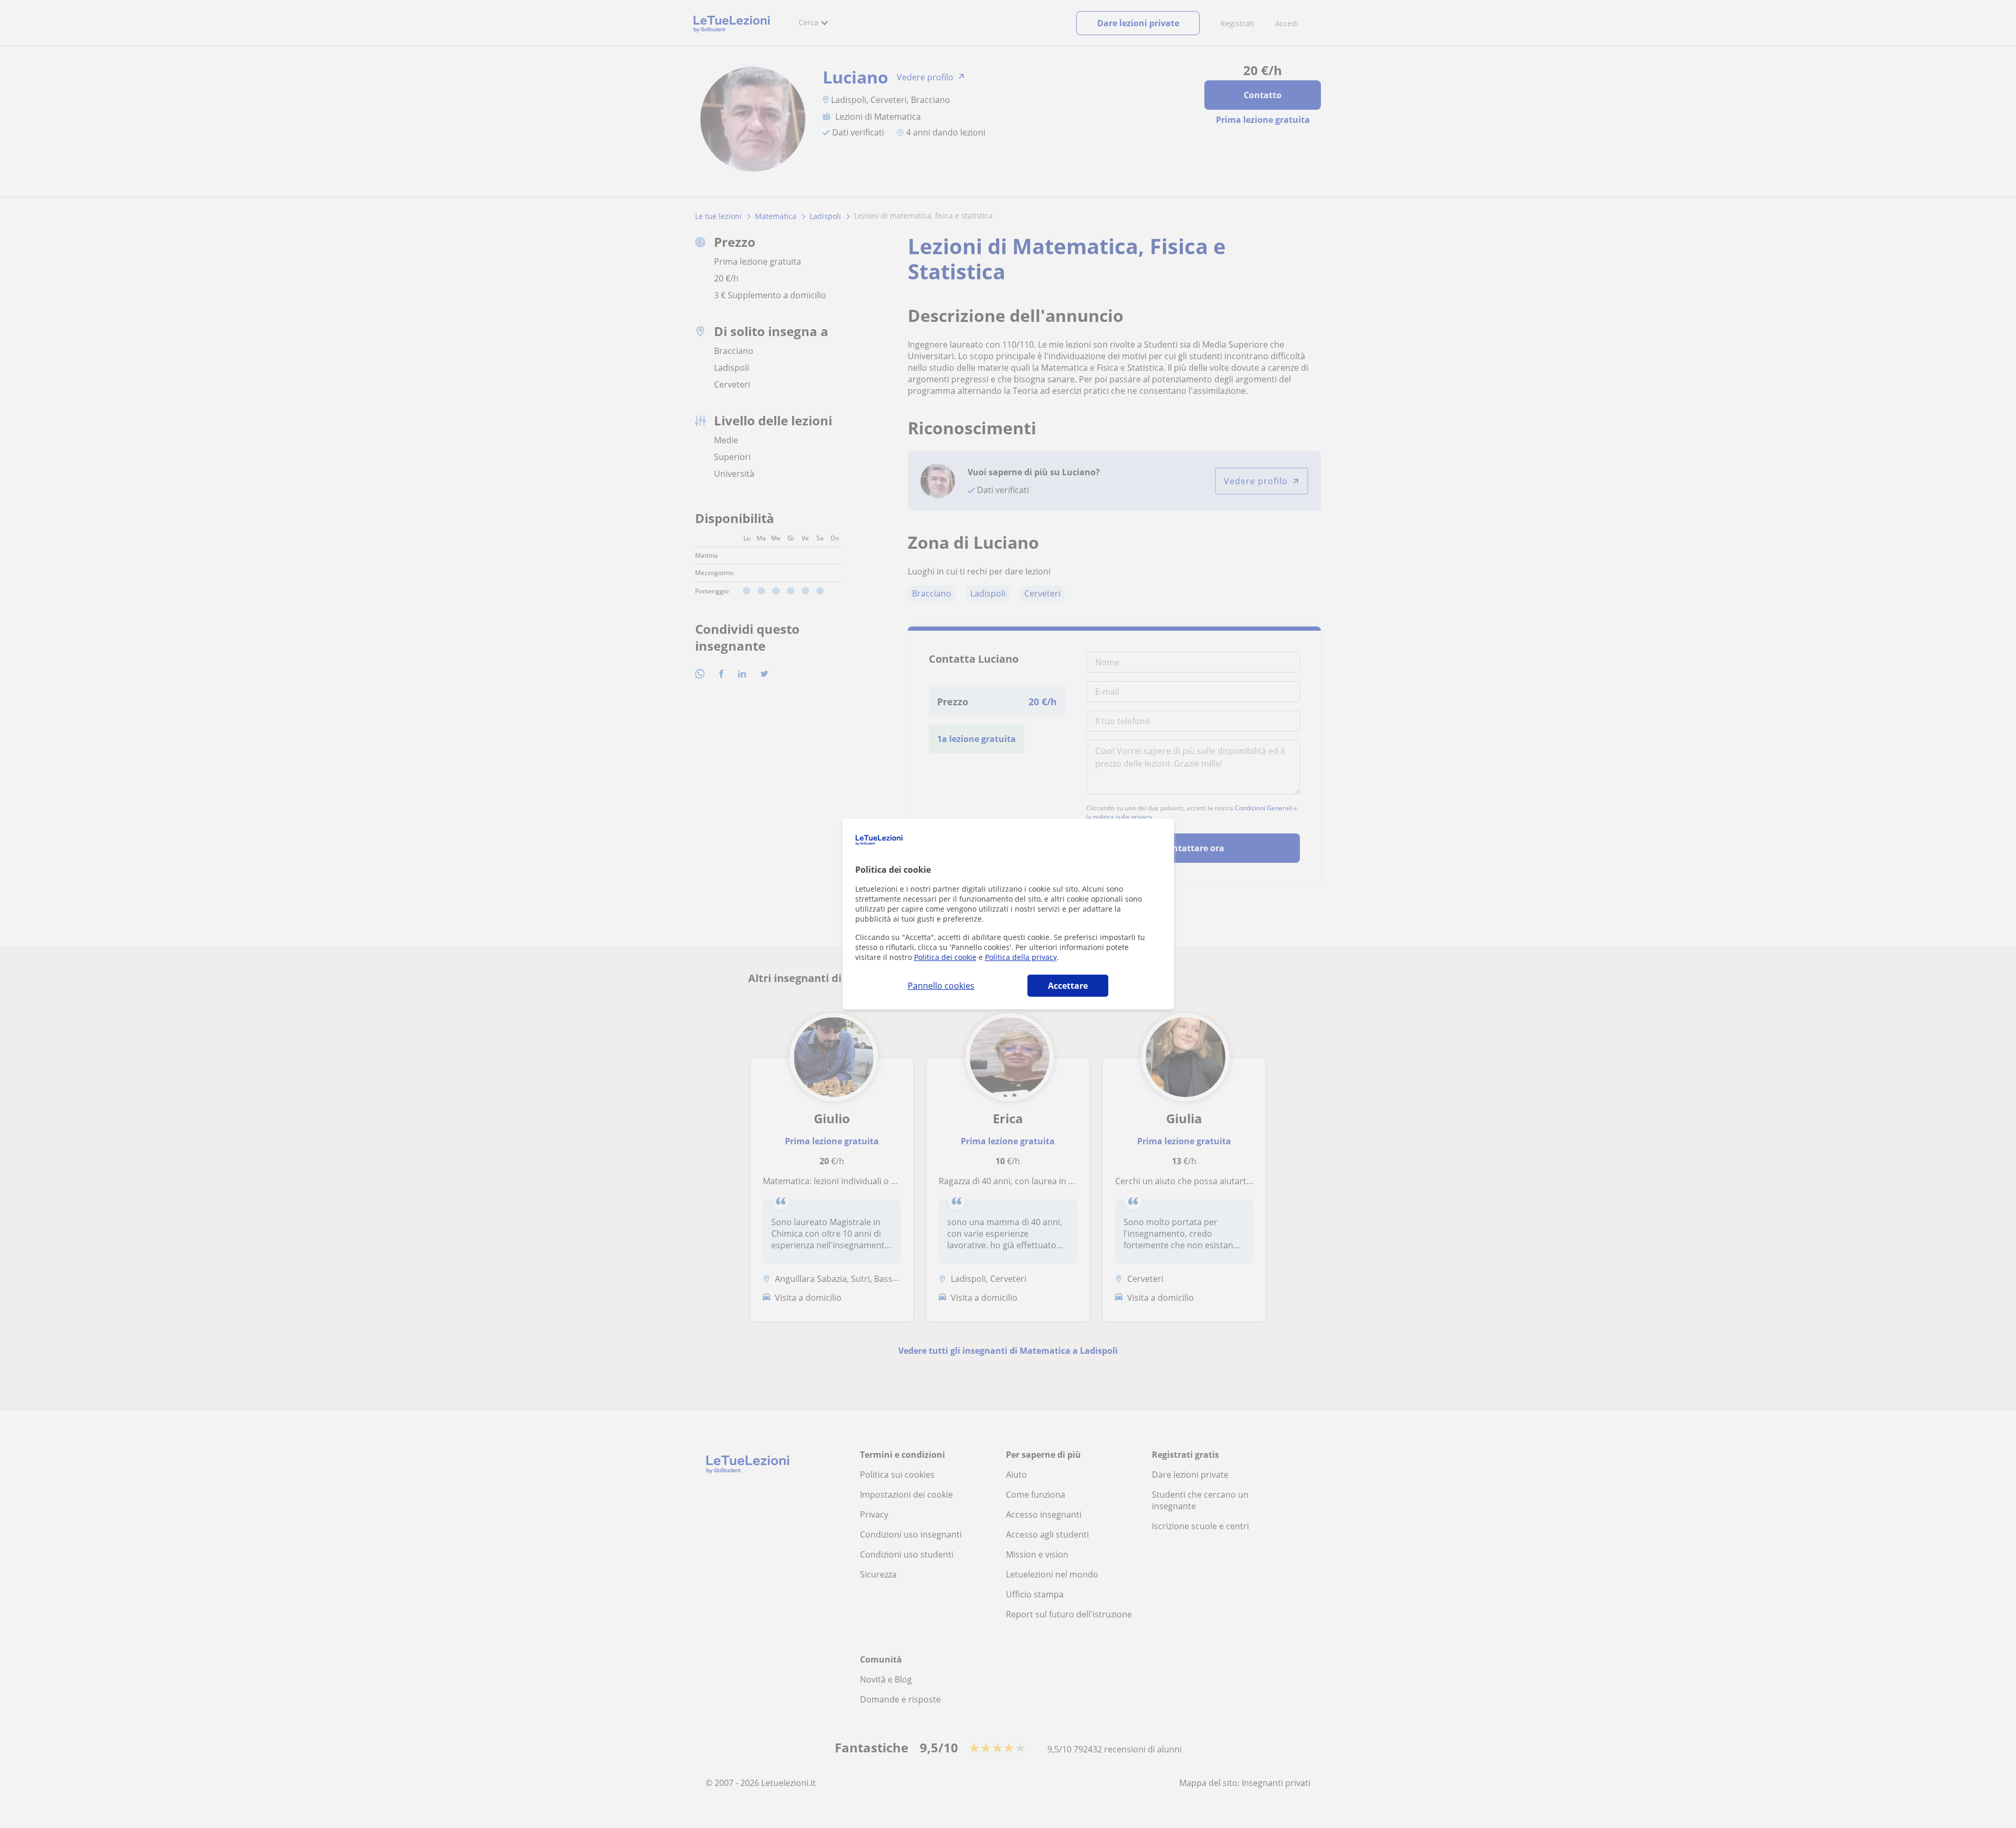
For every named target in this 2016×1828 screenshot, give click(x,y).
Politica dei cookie (945, 957)
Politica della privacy (1021, 957)
